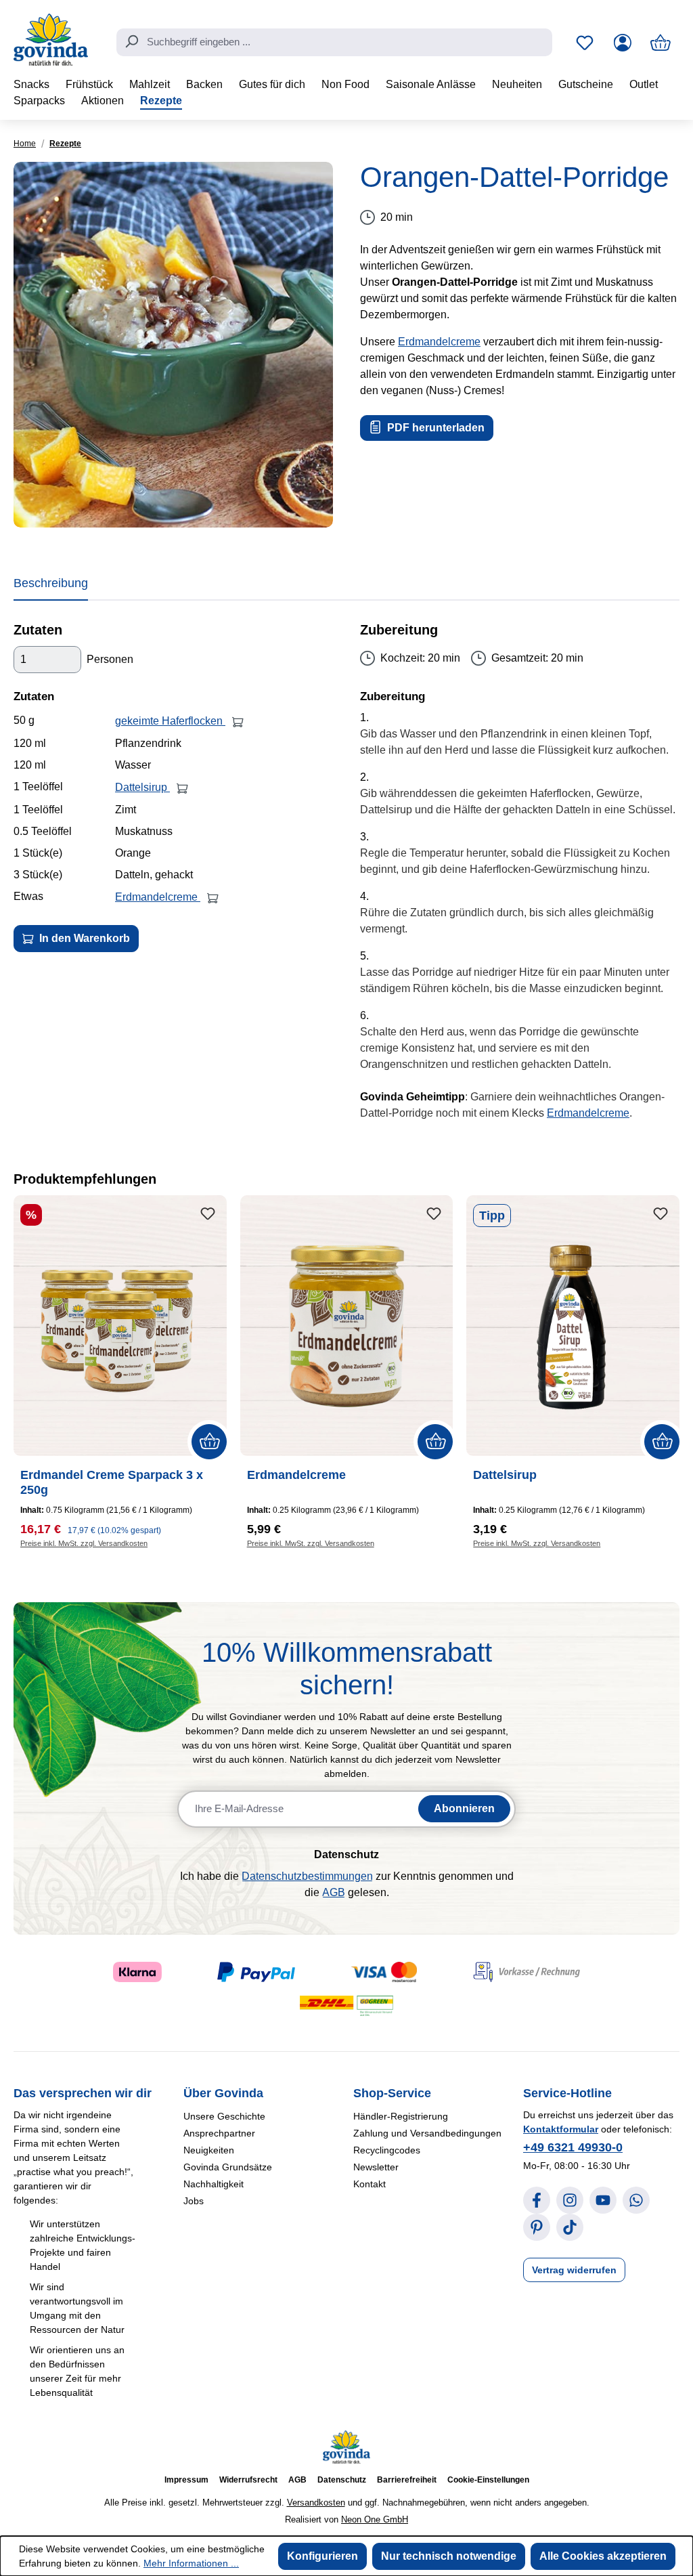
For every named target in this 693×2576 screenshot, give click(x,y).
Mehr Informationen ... (191, 2563)
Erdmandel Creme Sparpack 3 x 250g (112, 1482)
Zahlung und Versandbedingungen (427, 2133)
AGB (334, 1892)
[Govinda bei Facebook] (537, 2200)
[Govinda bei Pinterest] (537, 2227)
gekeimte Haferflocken (170, 721)
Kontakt (370, 2184)
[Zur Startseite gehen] (51, 40)
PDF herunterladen (434, 428)
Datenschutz (342, 2480)
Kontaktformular (561, 2129)
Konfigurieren (322, 2556)
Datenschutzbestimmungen (307, 1876)
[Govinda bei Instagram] (570, 2200)
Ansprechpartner (219, 2133)
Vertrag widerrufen (574, 2270)
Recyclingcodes (387, 2150)
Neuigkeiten (209, 2150)
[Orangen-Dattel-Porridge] (173, 345)
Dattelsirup (142, 787)
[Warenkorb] (661, 43)
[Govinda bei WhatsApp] (636, 2200)
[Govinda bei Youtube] (603, 2200)
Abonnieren (464, 1808)
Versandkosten (316, 2503)
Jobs (194, 2201)
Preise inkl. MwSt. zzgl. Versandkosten (84, 1543)
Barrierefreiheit (407, 2480)
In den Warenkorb (83, 938)
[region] (173, 345)
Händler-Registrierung (401, 2116)
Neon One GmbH (375, 2519)
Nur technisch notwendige (449, 2556)
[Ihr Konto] (623, 43)
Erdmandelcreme (439, 342)
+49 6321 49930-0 (573, 2147)
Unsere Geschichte (224, 2116)
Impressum (186, 2480)
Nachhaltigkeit (214, 2184)
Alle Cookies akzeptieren (603, 2556)
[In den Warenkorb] (238, 721)
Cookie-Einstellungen (488, 2480)
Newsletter (376, 2167)
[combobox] (334, 43)
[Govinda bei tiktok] (570, 2227)
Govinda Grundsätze (228, 2167)
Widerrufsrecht (248, 2480)
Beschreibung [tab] (51, 583)
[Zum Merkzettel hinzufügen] (208, 1214)
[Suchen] (131, 41)
